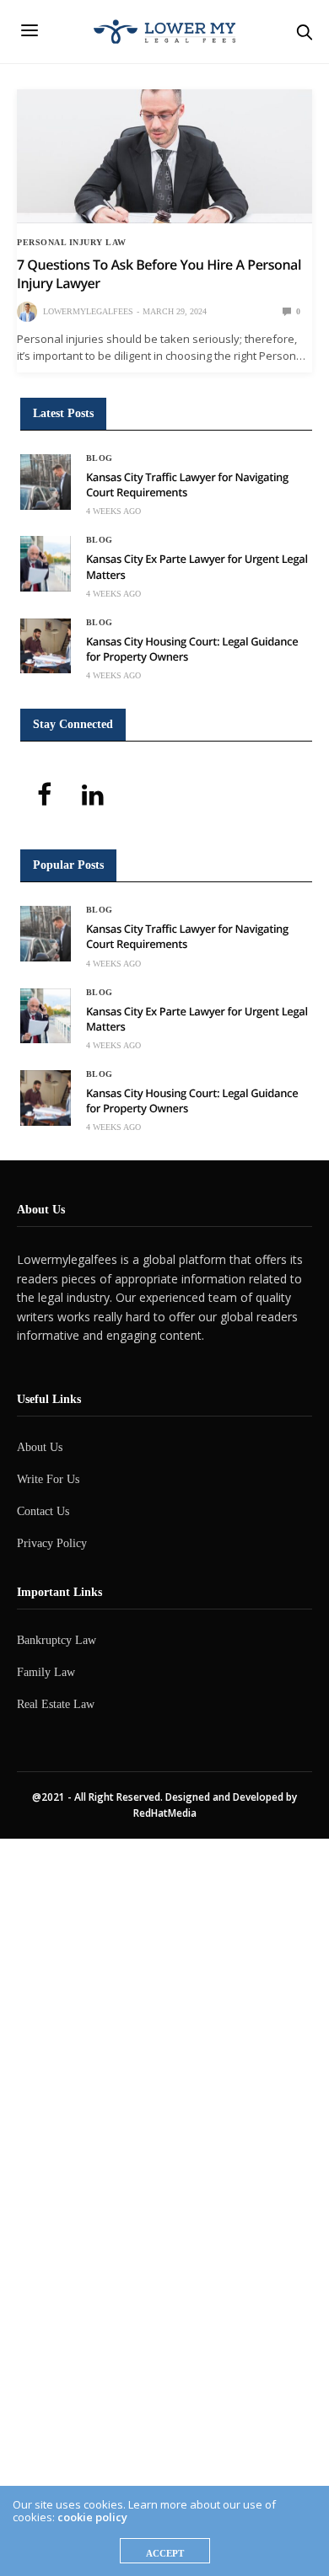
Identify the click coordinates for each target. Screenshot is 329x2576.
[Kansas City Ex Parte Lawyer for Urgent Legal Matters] (46, 564)
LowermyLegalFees (88, 311)
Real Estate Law (56, 1704)
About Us (40, 1447)
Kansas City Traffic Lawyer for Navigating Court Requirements (187, 485)
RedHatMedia (165, 1813)
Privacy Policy (52, 1543)
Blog (100, 458)
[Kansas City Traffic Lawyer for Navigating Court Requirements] (46, 482)
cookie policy (92, 2517)
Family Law (46, 1672)
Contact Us (43, 1511)
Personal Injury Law (72, 243)
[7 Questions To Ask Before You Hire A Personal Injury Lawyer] (164, 156)
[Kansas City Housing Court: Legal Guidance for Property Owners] (46, 646)
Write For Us (48, 1479)
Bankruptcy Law (57, 1640)
